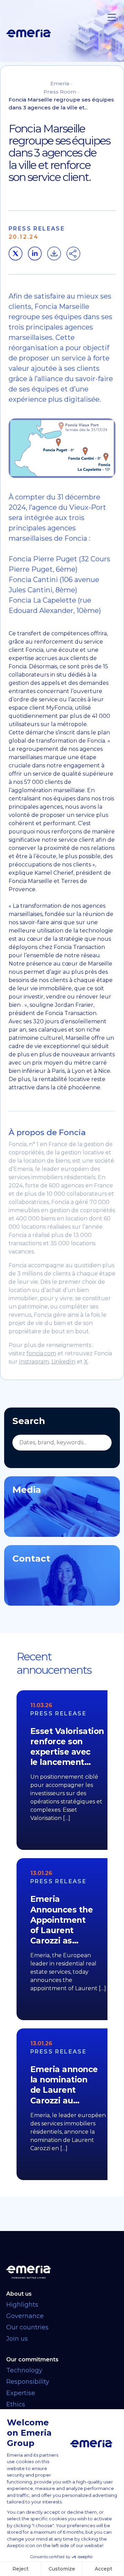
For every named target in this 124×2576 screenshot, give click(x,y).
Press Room (60, 92)
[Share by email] (73, 254)
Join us (17, 2339)
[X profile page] (15, 254)
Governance (25, 2316)
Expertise (21, 2393)
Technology (24, 2370)
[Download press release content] (54, 254)
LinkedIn (63, 1362)
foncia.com (41, 1353)
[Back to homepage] (62, 2272)
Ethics (16, 2404)
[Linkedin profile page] (35, 254)
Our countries (27, 2327)
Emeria (60, 83)
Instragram (34, 1362)
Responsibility (28, 2382)
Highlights (22, 2305)
